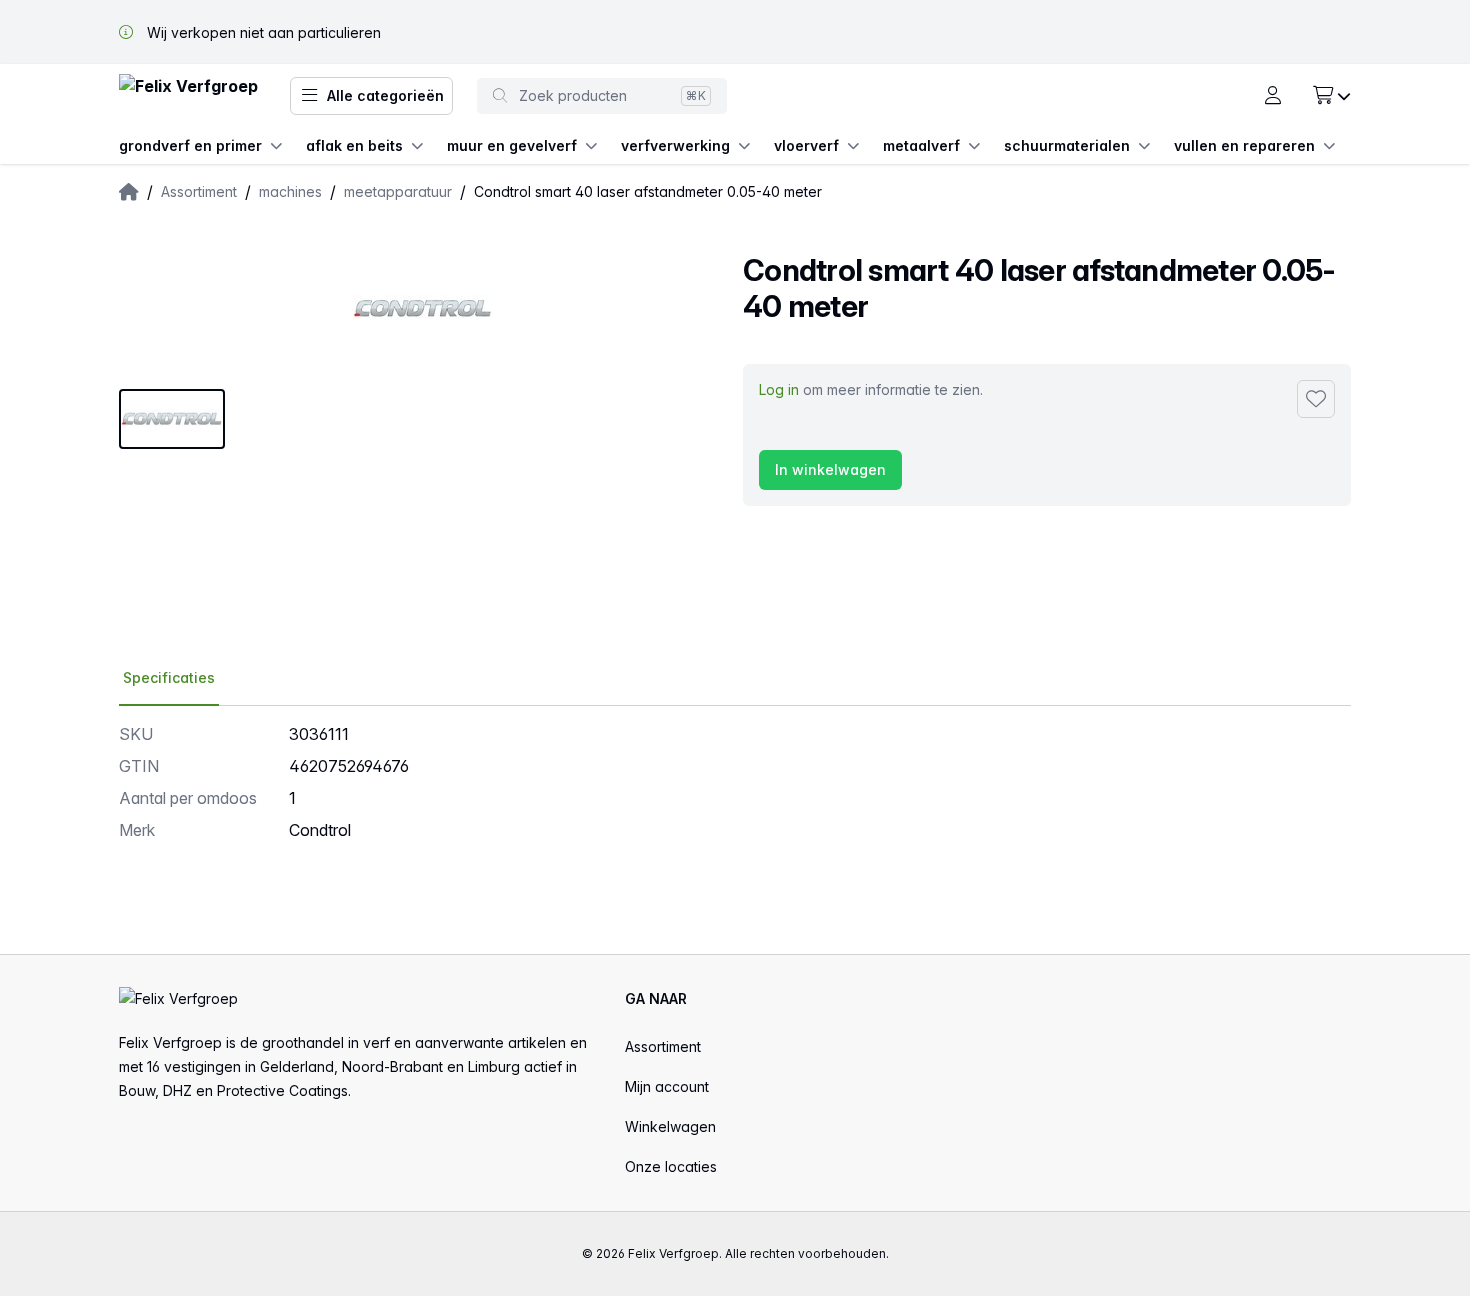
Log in (779, 389)
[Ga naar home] (188, 96)
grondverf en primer (190, 145)
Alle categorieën (385, 95)
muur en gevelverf (512, 145)
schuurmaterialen (1067, 145)
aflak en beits (354, 145)
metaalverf (921, 145)
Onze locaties (671, 1166)
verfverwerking (675, 145)
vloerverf (806, 145)
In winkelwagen (830, 469)
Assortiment (663, 1046)
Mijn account (667, 1086)
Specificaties (169, 677)
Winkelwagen (670, 1126)
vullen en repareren (1244, 145)
